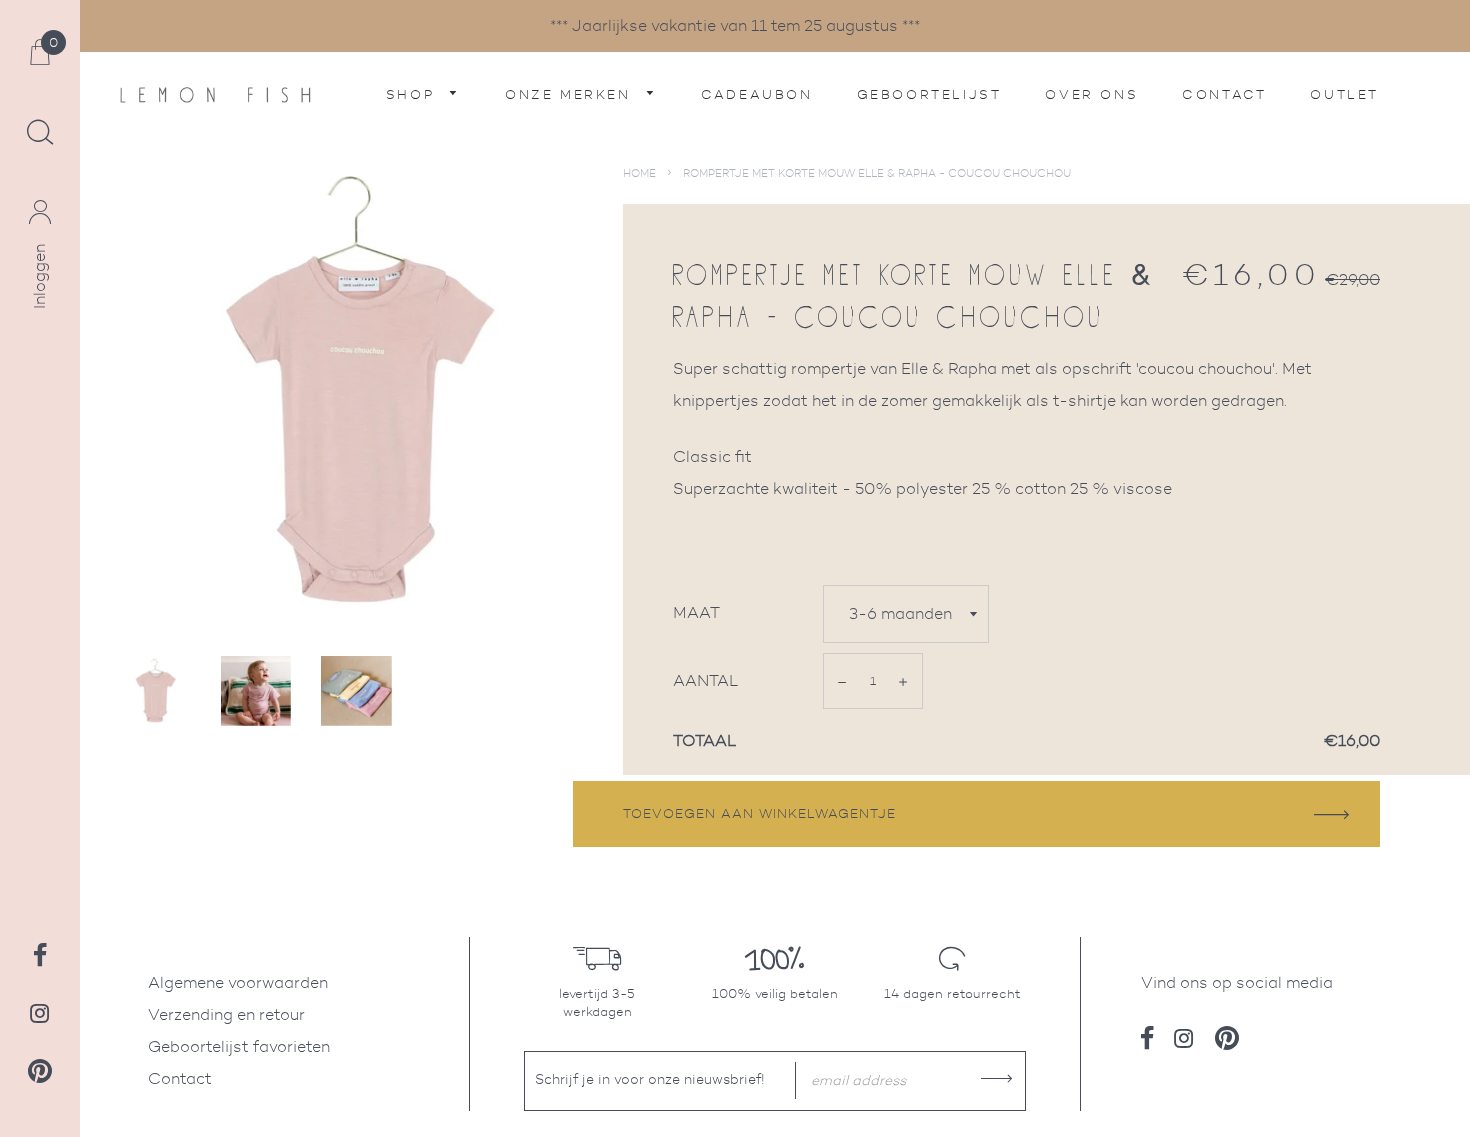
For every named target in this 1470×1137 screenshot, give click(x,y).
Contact (1224, 94)
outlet (1344, 94)
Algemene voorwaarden (238, 982)
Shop (413, 94)
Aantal (706, 680)
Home (639, 173)
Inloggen (39, 276)
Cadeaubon (756, 94)
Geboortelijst (929, 94)
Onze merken (571, 94)
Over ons (1091, 94)
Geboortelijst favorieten (239, 1046)
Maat (696, 612)
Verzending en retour (226, 1014)
